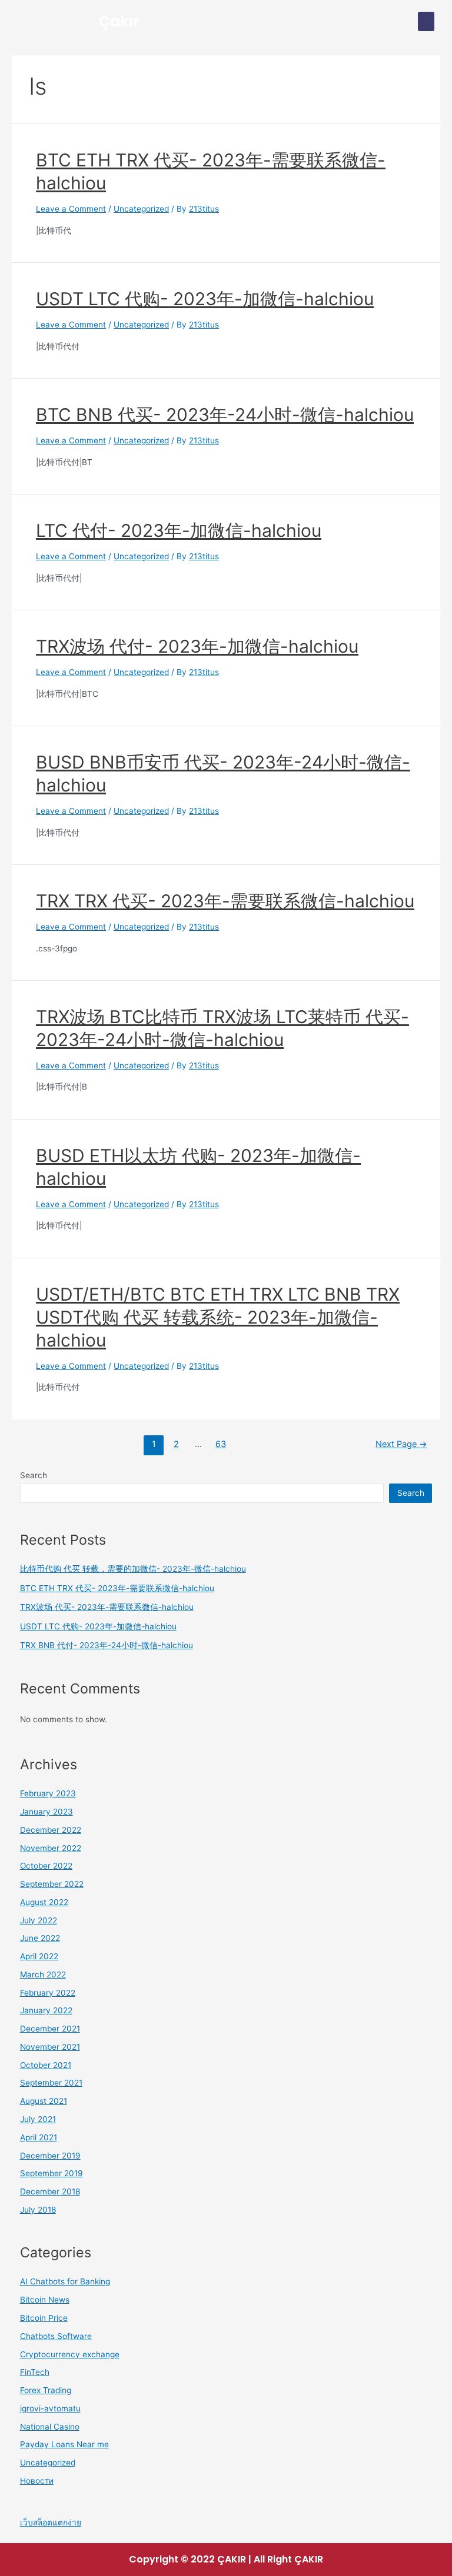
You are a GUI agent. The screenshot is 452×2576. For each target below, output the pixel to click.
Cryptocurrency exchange (70, 2354)
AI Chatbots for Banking (65, 2281)
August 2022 (44, 1902)
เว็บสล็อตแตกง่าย (51, 2522)
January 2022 (46, 2010)
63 (221, 1444)
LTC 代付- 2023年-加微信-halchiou (179, 530)
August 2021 (44, 2101)
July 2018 (38, 2210)
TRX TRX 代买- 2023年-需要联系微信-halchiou (225, 901)
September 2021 (51, 2083)
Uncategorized (141, 209)
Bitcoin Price (44, 2318)
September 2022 (52, 1884)
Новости (37, 2481)
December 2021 (50, 2029)
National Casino (50, 2427)
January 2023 (46, 1812)
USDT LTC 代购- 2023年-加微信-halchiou (205, 299)
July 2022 (39, 1920)
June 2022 (40, 1938)
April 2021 (39, 2137)
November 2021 (50, 2047)
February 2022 (48, 1993)
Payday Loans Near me (64, 2444)
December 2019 (50, 2156)
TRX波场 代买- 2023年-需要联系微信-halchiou (107, 1607)
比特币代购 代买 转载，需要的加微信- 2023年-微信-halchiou (133, 1569)
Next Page (401, 1444)
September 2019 (51, 2173)
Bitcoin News (45, 2300)
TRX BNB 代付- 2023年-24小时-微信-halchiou (107, 1645)
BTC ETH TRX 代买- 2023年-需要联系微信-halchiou (117, 1588)
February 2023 (48, 1793)
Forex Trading (46, 2390)
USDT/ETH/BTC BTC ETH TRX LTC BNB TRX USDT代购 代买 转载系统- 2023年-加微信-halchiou (218, 1317)
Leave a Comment (71, 209)
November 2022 (51, 1848)
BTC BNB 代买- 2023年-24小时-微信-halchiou (225, 415)
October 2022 (46, 1866)
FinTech (35, 2372)
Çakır (119, 21)
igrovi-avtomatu (50, 2408)
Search (34, 1475)
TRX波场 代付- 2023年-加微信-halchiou (197, 646)
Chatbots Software (56, 2336)
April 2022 (39, 1956)
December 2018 (50, 2191)
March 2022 (43, 1974)
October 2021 (46, 2065)
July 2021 (38, 2119)
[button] (426, 21)
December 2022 (51, 1830)
